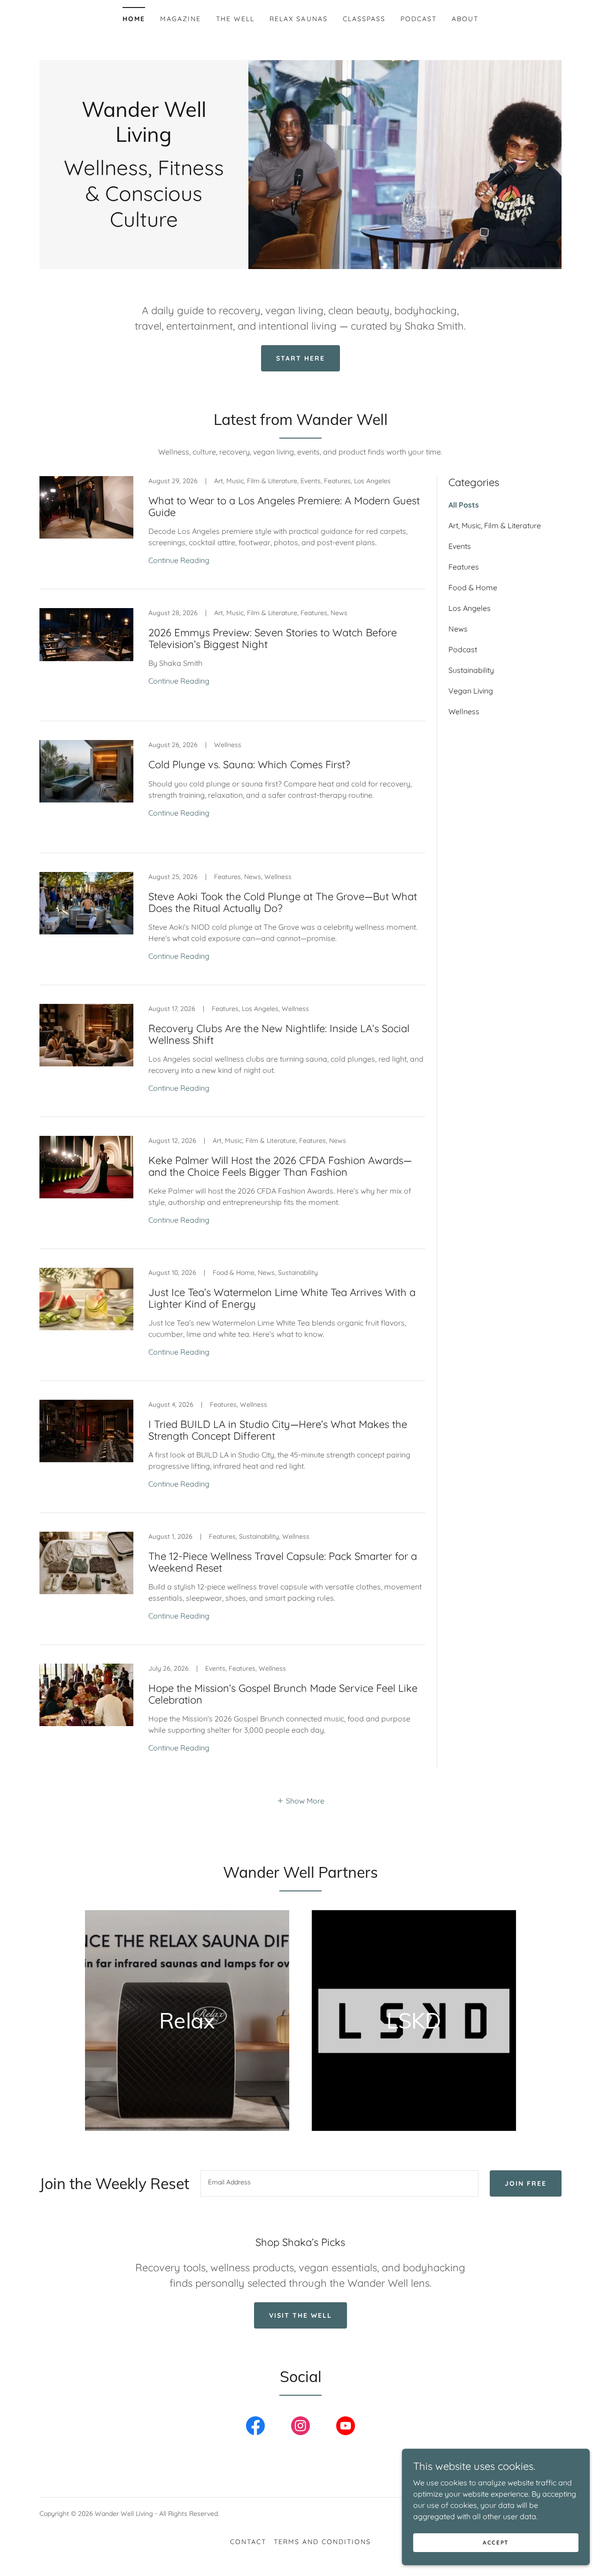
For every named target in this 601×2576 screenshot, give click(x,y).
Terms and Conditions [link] (322, 2542)
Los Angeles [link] (470, 608)
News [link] (458, 629)
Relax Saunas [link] (298, 19)
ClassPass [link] (364, 19)
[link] (144, 139)
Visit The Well (300, 2315)
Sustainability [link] (471, 670)
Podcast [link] (419, 19)
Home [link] (134, 19)
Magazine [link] (181, 19)
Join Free (526, 2183)
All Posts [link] (464, 505)
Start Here (300, 358)
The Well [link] (235, 19)
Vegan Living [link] (471, 691)
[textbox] (339, 2183)
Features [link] (464, 567)
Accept (496, 2542)
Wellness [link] (464, 711)
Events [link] (460, 546)
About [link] (465, 19)
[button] (300, 1800)
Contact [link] (248, 2542)
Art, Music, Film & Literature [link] (495, 525)
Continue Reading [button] (179, 560)
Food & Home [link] (473, 587)
